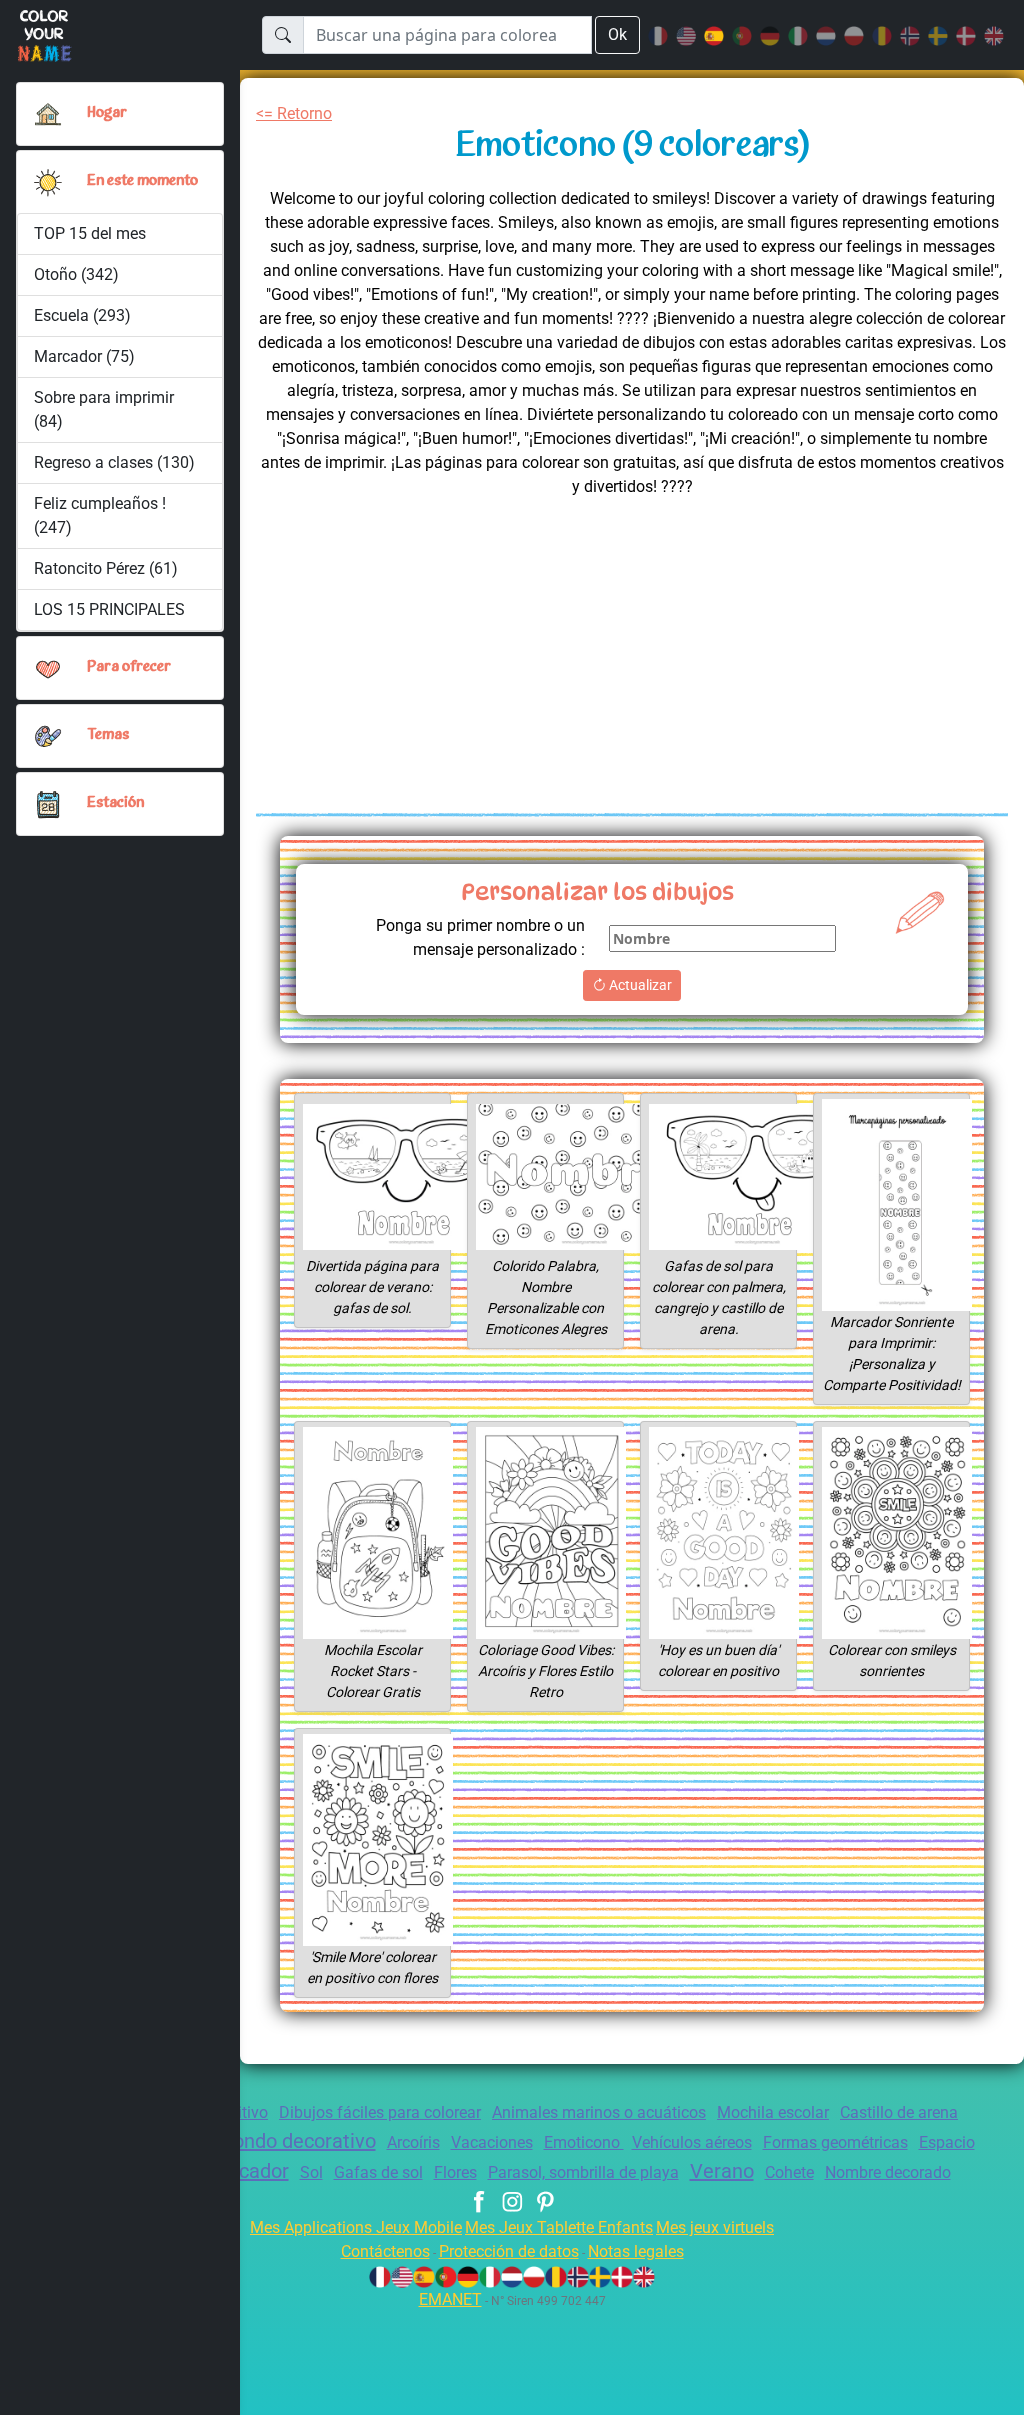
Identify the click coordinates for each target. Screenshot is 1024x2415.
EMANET (450, 2299)
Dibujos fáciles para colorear (380, 2112)
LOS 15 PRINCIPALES (109, 609)
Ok (617, 34)
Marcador (246, 2171)
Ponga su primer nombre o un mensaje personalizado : (480, 937)
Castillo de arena (899, 2112)
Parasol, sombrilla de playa (583, 2172)
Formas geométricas (835, 2142)
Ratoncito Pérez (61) (106, 568)
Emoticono (584, 2142)
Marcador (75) (84, 356)
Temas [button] (108, 735)
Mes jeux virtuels (715, 2227)
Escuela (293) (82, 315)
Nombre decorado (888, 2172)
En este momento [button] (142, 181)
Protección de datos (509, 2251)
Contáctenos (385, 2251)
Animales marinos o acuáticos (599, 2112)
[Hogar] (48, 114)
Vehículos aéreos (692, 2142)
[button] (48, 182)
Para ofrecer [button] (129, 667)
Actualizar (639, 985)
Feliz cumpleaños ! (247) (100, 515)
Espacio (947, 2142)
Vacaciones (492, 2142)
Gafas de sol (378, 2172)
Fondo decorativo (299, 2141)
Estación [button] (115, 803)
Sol (311, 2172)
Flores (455, 2172)
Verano (722, 2171)
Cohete (789, 2172)
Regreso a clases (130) (114, 462)
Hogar (107, 113)
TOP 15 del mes (90, 233)
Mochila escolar (773, 2112)
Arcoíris (413, 2142)
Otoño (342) (76, 274)
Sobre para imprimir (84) (104, 409)
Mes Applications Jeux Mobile (356, 2227)
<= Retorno (294, 113)
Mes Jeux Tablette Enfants (559, 2227)
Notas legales (636, 2251)
